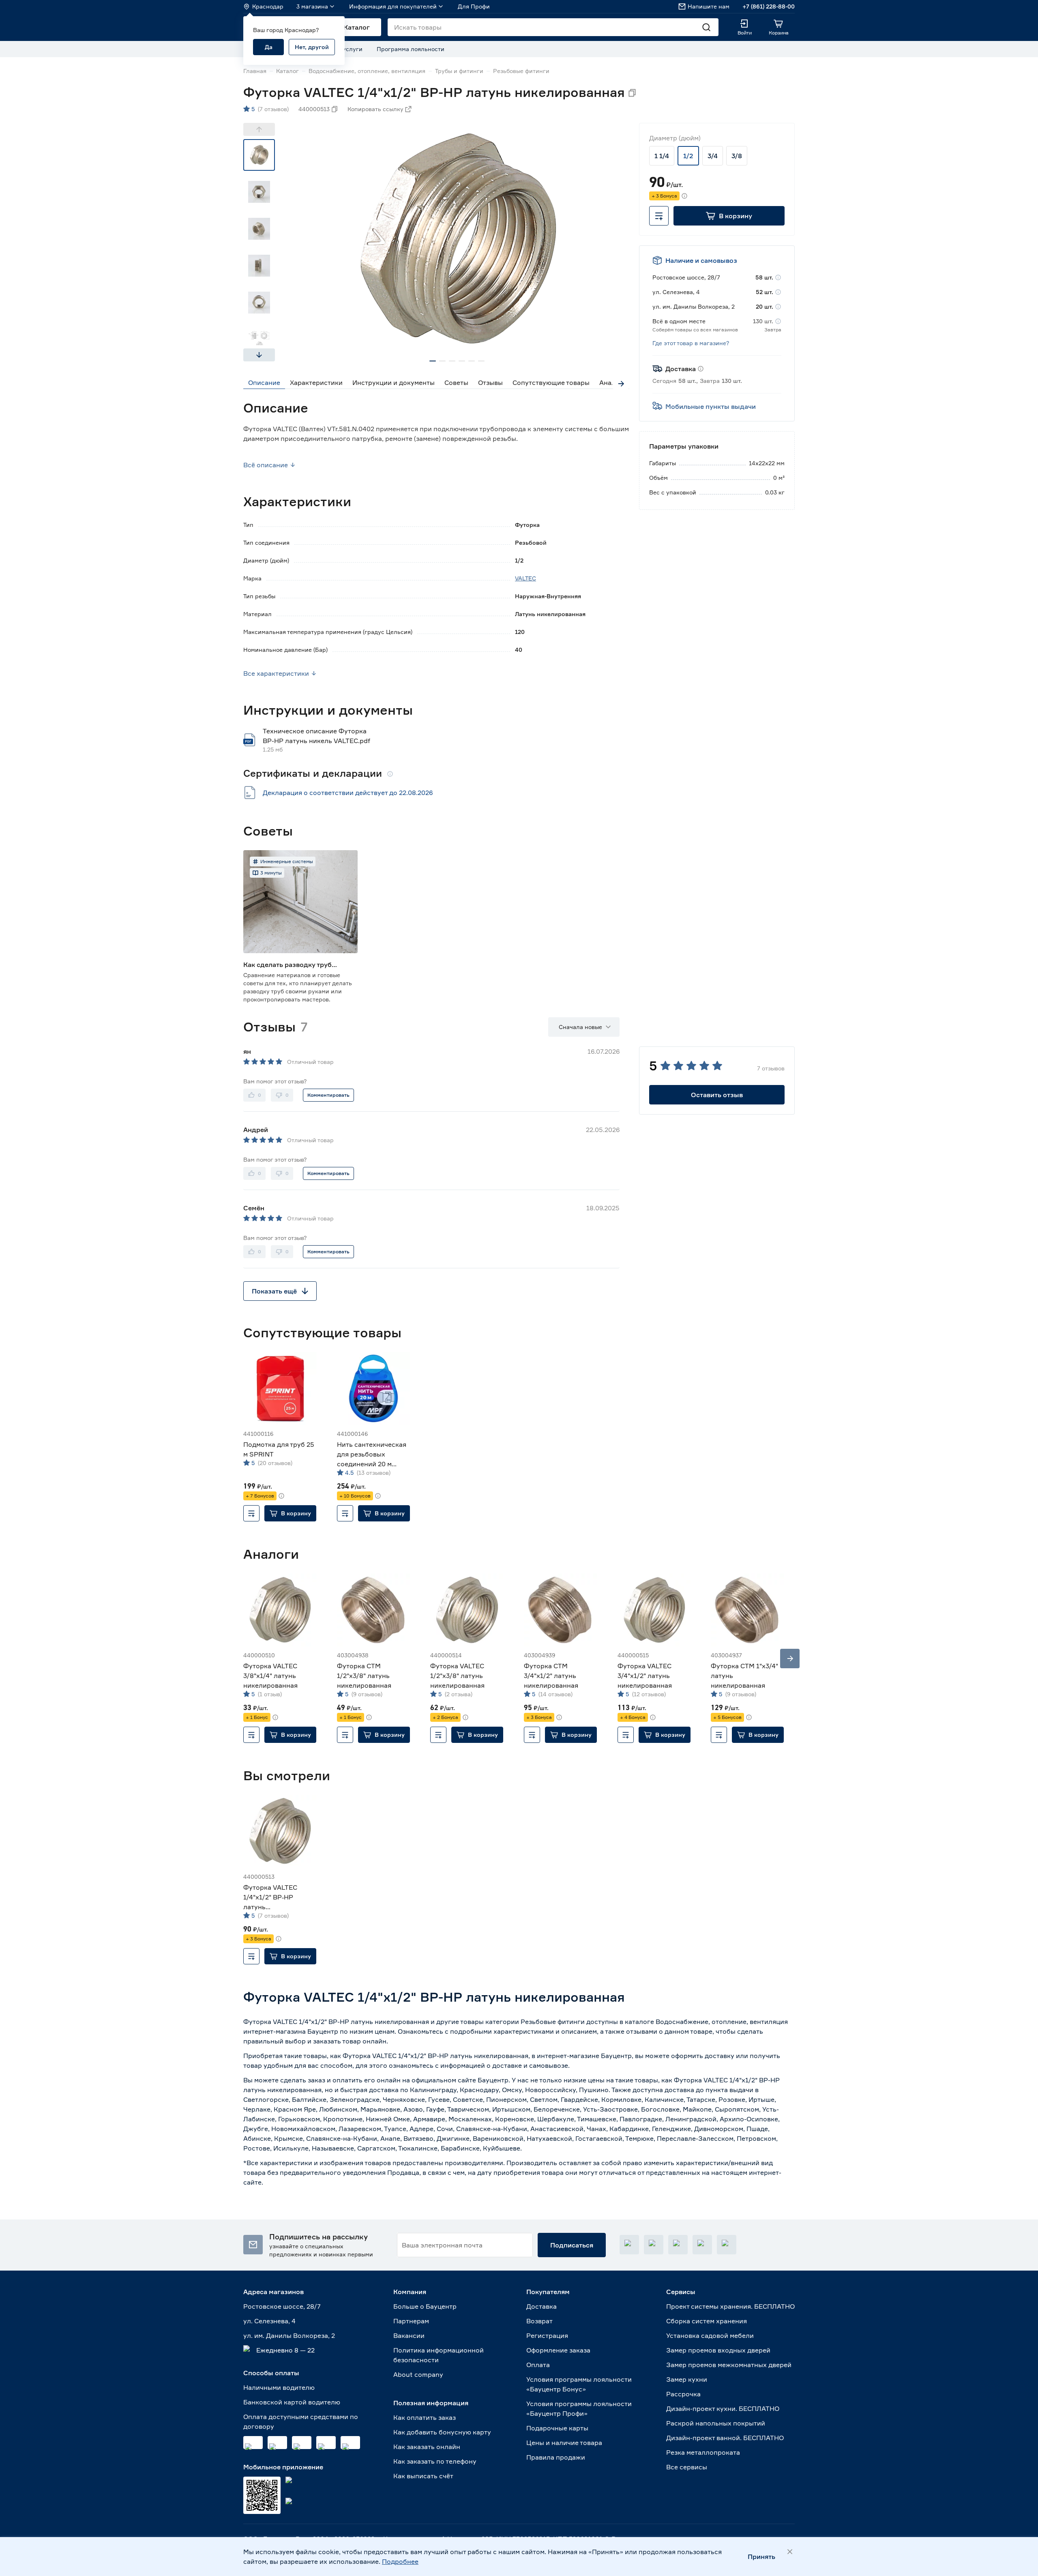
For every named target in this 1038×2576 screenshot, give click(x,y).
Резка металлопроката (703, 2452)
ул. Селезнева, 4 (269, 2321)
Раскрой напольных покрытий (716, 2423)
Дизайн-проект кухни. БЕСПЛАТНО (723, 2408)
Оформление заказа (558, 2350)
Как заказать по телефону (435, 2461)
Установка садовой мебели (710, 2335)
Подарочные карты (557, 2428)
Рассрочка (683, 2394)
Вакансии (409, 2335)
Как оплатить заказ (425, 2417)
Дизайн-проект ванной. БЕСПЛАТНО (725, 2438)
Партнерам (411, 2321)
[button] (729, 216)
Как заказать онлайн (427, 2447)
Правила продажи (556, 2457)
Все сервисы (687, 2467)
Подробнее (400, 2561)
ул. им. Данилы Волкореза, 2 (289, 2335)
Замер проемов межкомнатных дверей (729, 2365)
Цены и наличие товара (564, 2443)
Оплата (538, 2365)
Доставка (542, 2306)
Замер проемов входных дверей (718, 2350)
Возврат (539, 2321)
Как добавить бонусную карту (442, 2432)
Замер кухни (687, 2379)
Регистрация (547, 2335)
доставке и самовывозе (530, 2065)
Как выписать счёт (423, 2476)
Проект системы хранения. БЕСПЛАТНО (730, 2306)
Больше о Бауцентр (425, 2306)
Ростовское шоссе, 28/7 (282, 2306)
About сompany (418, 2374)
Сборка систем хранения (707, 2321)
